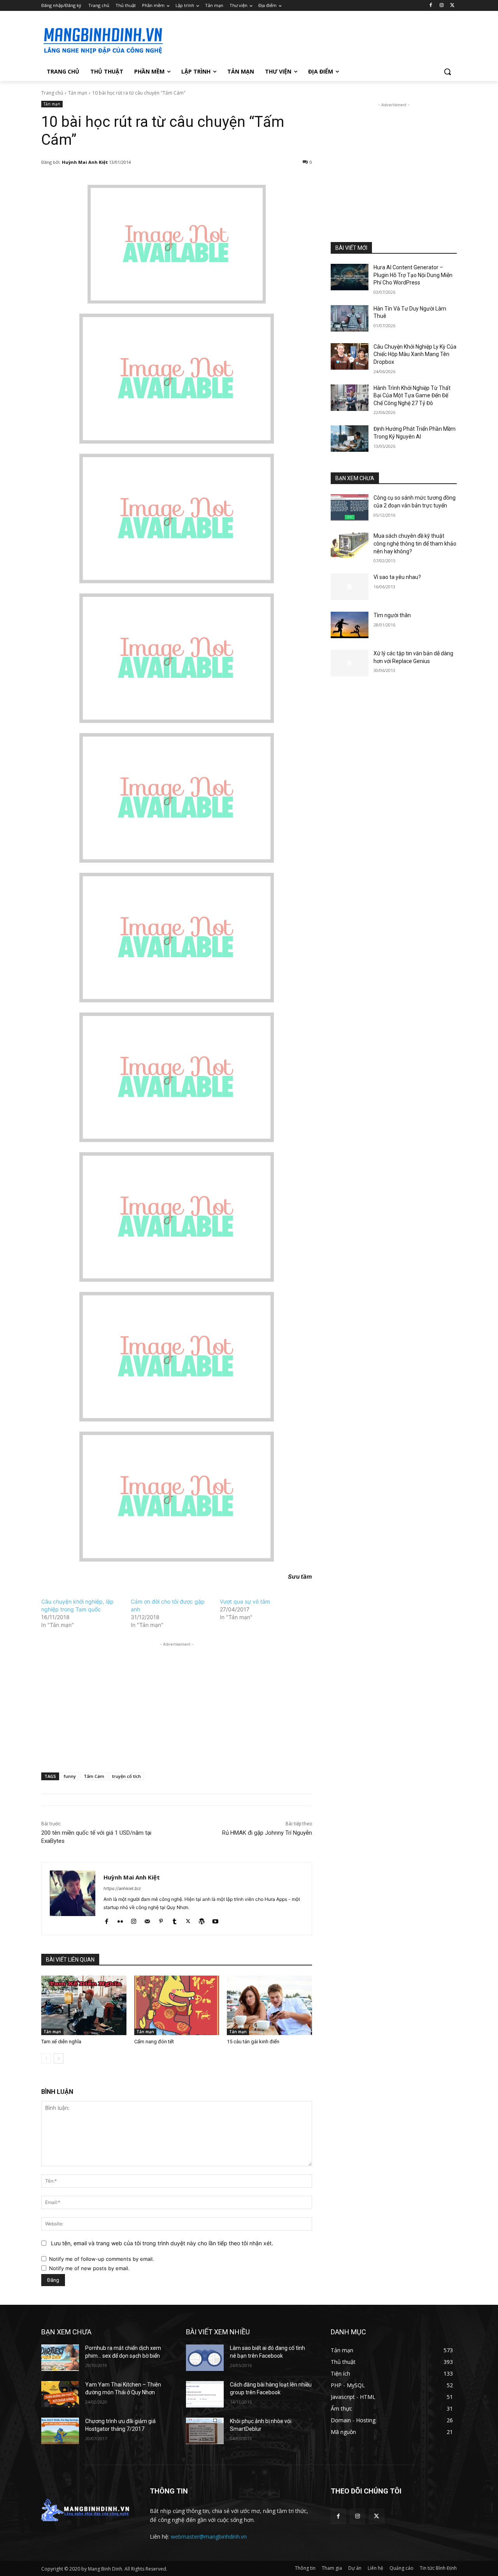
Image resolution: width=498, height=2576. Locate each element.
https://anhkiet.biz (122, 1888)
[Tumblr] (174, 1920)
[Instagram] (441, 6)
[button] (447, 72)
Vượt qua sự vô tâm (245, 1601)
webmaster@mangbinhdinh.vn (209, 2537)
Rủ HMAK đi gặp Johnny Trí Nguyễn (267, 1833)
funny (70, 1776)
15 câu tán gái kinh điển (253, 2042)
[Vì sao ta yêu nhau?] (350, 587)
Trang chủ (52, 93)
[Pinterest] (161, 1920)
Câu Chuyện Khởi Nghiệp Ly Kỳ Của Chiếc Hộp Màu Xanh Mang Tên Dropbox (415, 354)
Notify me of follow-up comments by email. (102, 2259)
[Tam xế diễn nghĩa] (84, 2005)
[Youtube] (215, 1920)
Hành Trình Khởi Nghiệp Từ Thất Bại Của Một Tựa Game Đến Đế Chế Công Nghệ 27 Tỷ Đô (412, 396)
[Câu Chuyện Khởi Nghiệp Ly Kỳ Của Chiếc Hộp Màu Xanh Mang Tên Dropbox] (350, 356)
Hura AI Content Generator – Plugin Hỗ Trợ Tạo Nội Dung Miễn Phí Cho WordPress (413, 275)
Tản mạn (78, 93)
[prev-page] (46, 2058)
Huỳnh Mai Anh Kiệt (85, 162)
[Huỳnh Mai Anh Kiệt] (73, 1899)
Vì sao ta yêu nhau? (397, 577)
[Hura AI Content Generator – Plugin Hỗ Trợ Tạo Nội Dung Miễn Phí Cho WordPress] (350, 277)
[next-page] (59, 2058)
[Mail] (147, 1920)
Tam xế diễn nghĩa (61, 2042)
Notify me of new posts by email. (89, 2268)
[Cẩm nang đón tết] (177, 2005)
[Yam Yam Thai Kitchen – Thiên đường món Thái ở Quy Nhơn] (60, 2394)
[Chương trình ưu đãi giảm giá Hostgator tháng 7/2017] (60, 2431)
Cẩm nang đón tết (154, 2042)
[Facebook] (431, 6)
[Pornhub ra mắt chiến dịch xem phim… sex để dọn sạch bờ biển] (60, 2358)
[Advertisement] (307, 39)
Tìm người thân (392, 615)
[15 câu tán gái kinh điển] (269, 2005)
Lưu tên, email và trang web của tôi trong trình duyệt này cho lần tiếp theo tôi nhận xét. (162, 2243)
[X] (452, 6)
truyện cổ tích (126, 1776)
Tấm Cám (94, 1776)
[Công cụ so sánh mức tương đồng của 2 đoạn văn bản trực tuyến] (350, 507)
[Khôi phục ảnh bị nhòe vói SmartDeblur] (205, 2431)
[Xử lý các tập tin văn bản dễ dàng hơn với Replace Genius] (350, 663)
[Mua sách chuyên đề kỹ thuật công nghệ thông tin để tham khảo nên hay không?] (350, 546)
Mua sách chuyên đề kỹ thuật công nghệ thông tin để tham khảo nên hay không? (415, 543)
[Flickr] (120, 1920)
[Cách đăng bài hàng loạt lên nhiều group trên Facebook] (205, 2394)
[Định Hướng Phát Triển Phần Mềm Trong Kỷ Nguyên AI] (350, 439)
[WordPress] (202, 1920)
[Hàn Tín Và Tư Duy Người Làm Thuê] (350, 318)
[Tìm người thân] (350, 625)
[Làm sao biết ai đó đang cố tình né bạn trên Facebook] (205, 2358)
